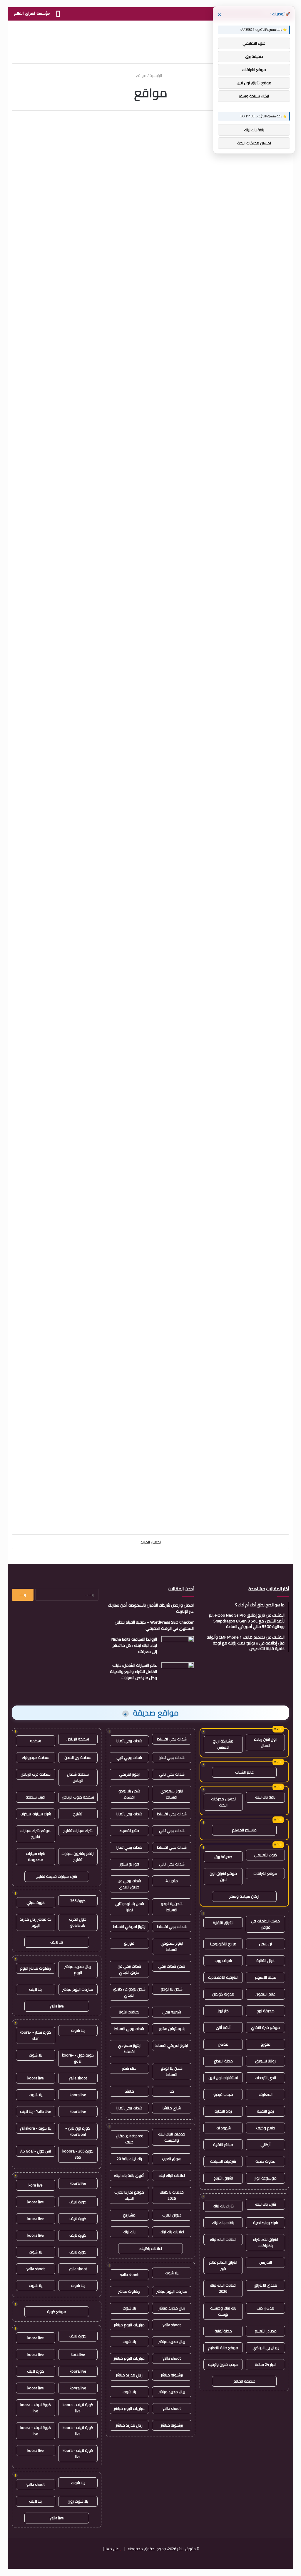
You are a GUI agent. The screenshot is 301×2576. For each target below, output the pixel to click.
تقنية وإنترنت (273, 778)
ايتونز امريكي (129, 1774)
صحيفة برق (223, 1857)
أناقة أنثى (223, 2027)
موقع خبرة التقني (265, 2027)
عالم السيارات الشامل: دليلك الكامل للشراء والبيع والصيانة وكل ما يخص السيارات (133, 1671)
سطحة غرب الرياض (36, 1774)
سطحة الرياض (78, 1739)
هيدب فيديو (223, 2094)
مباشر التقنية (223, 2145)
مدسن (223, 2044)
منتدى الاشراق (265, 2285)
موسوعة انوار (265, 2178)
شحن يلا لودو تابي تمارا (129, 1907)
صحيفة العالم (244, 2381)
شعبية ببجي (172, 2012)
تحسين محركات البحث (223, 1802)
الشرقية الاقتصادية (223, 1977)
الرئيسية (156, 75)
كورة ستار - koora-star (35, 2035)
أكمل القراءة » (264, 246)
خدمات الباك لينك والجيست (172, 2137)
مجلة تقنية (223, 2331)
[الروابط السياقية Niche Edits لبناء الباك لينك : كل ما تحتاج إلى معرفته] (178, 1647)
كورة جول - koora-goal (78, 2058)
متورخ (266, 2044)
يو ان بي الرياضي (266, 2348)
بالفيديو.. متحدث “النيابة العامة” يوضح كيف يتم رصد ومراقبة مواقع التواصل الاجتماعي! (248, 1424)
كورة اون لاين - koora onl (78, 2131)
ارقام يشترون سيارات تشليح (78, 1856)
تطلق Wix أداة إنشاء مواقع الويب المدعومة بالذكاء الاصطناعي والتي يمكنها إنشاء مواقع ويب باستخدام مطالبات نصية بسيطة (69, 973)
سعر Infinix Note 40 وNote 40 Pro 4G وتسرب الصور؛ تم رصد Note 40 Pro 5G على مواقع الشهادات (160, 962)
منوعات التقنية (83, 129)
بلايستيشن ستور (172, 2029)
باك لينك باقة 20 (129, 2159)
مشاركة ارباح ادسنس (223, 1744)
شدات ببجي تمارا (129, 1741)
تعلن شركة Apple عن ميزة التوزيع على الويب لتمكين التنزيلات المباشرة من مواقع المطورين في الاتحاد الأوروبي (247, 1131)
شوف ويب (223, 1961)
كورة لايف (78, 2202)
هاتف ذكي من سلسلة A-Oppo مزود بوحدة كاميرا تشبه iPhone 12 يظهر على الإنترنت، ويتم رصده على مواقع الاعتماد (246, 165)
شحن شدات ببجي (172, 1966)
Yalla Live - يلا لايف (36, 2111)
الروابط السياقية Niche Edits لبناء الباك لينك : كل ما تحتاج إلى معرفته (134, 1645)
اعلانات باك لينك (172, 2232)
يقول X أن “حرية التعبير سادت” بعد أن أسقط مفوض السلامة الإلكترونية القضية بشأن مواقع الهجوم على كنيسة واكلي (151, 165)
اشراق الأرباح (223, 2178)
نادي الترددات (265, 2078)
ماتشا (129, 2091)
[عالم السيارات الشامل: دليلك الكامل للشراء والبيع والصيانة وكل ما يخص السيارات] (178, 1673)
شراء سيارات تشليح (78, 1831)
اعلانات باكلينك (151, 2248)
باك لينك (129, 2232)
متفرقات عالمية (176, 1241)
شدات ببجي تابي (129, 1757)
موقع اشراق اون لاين (223, 1876)
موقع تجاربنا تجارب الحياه (129, 2195)
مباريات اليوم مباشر (172, 2291)
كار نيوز (223, 2011)
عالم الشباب (244, 1772)
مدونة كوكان (223, 1994)
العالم (183, 129)
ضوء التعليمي (265, 1855)
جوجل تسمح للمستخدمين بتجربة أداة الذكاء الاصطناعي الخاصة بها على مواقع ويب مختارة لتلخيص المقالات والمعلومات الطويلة (246, 820)
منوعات (87, 1241)
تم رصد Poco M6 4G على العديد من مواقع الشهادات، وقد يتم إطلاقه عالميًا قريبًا (247, 560)
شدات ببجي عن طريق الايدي (129, 1884)
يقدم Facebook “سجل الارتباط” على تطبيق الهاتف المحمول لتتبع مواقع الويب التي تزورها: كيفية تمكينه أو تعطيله (62, 815)
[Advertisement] (150, 40)
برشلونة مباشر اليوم (36, 1968)
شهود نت (223, 2128)
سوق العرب (172, 2159)
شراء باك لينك (266, 2204)
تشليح (78, 1814)
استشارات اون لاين (223, 2078)
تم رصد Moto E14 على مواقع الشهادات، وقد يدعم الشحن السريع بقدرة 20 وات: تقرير (153, 436)
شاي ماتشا (172, 2108)
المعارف (266, 2094)
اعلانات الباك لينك (223, 2239)
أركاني (265, 2145)
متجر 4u (172, 1881)
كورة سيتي (36, 1902)
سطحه (36, 1741)
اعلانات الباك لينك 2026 (223, 2288)
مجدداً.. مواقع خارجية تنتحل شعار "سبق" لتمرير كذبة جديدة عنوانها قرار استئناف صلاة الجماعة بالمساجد (59, 1277)
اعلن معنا (112, 2549)
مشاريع (129, 2215)
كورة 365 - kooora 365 (78, 2154)
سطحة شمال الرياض (78, 1777)
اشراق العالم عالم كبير (223, 2265)
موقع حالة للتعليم (223, 2348)
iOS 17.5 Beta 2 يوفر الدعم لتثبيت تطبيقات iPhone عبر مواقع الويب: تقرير (61, 300)
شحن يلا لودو (172, 1989)
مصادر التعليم (266, 2331)
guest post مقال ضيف (129, 2139)
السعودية (92, 1094)
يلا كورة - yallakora (36, 2128)
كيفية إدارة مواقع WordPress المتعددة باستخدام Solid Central (152, 1114)
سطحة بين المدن (78, 1757)
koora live (36, 2078)
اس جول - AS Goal (36, 2151)
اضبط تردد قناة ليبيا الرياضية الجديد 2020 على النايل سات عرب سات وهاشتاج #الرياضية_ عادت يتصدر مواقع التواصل (63, 1131)
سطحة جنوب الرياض (78, 1797)
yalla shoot (129, 2275)
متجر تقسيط (129, 1831)
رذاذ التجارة (223, 2111)
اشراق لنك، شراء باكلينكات (266, 2242)
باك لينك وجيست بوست (223, 2311)
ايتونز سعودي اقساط (172, 1794)
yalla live (57, 2006)
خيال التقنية (265, 1961)
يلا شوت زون (78, 2501)
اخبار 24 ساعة (266, 2364)
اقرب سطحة (35, 1797)
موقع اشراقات (265, 1873)
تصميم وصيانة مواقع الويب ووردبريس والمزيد (65, 554)
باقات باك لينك (223, 2223)
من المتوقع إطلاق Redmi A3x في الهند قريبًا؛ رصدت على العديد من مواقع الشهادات (63, 679)
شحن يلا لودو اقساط (129, 1794)
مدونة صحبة (265, 2161)
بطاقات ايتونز (129, 2012)
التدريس (266, 2262)
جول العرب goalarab (78, 1922)
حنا (172, 2091)
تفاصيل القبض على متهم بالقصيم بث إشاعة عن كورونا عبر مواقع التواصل (156, 1419)
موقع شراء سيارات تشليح (35, 1834)
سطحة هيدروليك (36, 1757)
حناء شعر (129, 2068)
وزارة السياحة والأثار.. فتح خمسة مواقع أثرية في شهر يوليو (151, 1261)
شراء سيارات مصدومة (36, 1856)
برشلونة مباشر (129, 2291)
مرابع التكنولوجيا (223, 1944)
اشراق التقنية (223, 1923)
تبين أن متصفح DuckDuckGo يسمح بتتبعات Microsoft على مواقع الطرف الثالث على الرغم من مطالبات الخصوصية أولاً (158, 815)
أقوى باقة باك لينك (129, 2175)
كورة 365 (78, 1901)
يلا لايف (57, 1942)
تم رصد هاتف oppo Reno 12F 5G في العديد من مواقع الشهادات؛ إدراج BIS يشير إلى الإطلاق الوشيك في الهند (251, 312)
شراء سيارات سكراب (35, 1814)
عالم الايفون (265, 1994)
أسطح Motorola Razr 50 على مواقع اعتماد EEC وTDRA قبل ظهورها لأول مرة (59, 154)
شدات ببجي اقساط (172, 1739)
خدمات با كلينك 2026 (172, 2195)
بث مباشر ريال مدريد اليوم (36, 1922)
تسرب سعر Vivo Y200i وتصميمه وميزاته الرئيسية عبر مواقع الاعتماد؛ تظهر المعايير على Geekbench (153, 565)
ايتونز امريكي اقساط (129, 1926)
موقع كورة (57, 2312)
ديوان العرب (172, 2215)
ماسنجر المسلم (244, 1830)
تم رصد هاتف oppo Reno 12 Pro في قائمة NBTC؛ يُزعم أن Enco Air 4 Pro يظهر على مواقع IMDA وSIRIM (151, 306)
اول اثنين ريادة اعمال (265, 1742)
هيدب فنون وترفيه (223, 2364)
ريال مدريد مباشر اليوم (78, 1969)
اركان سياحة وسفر (244, 1896)
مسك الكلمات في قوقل (265, 1924)
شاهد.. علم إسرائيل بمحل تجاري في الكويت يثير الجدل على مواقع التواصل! (57, 1419)
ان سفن (265, 1944)
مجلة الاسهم (266, 1977)
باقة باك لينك (265, 1797)
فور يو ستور (129, 1864)
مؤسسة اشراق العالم (32, 13)
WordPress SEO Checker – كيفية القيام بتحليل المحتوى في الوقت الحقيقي (154, 1625)
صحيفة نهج (266, 2011)
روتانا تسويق (265, 2061)
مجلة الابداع (223, 2061)
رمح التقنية (265, 2111)
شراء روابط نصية (266, 2223)
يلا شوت (172, 2273)
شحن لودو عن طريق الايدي (129, 1992)
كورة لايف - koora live (78, 2408)
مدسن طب (265, 2308)
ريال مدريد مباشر (172, 2308)
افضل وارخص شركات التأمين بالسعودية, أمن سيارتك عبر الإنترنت (151, 1608)
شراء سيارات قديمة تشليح (57, 1876)
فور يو (129, 1943)
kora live (36, 2185)
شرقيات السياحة (223, 2161)
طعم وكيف (266, 2128)
